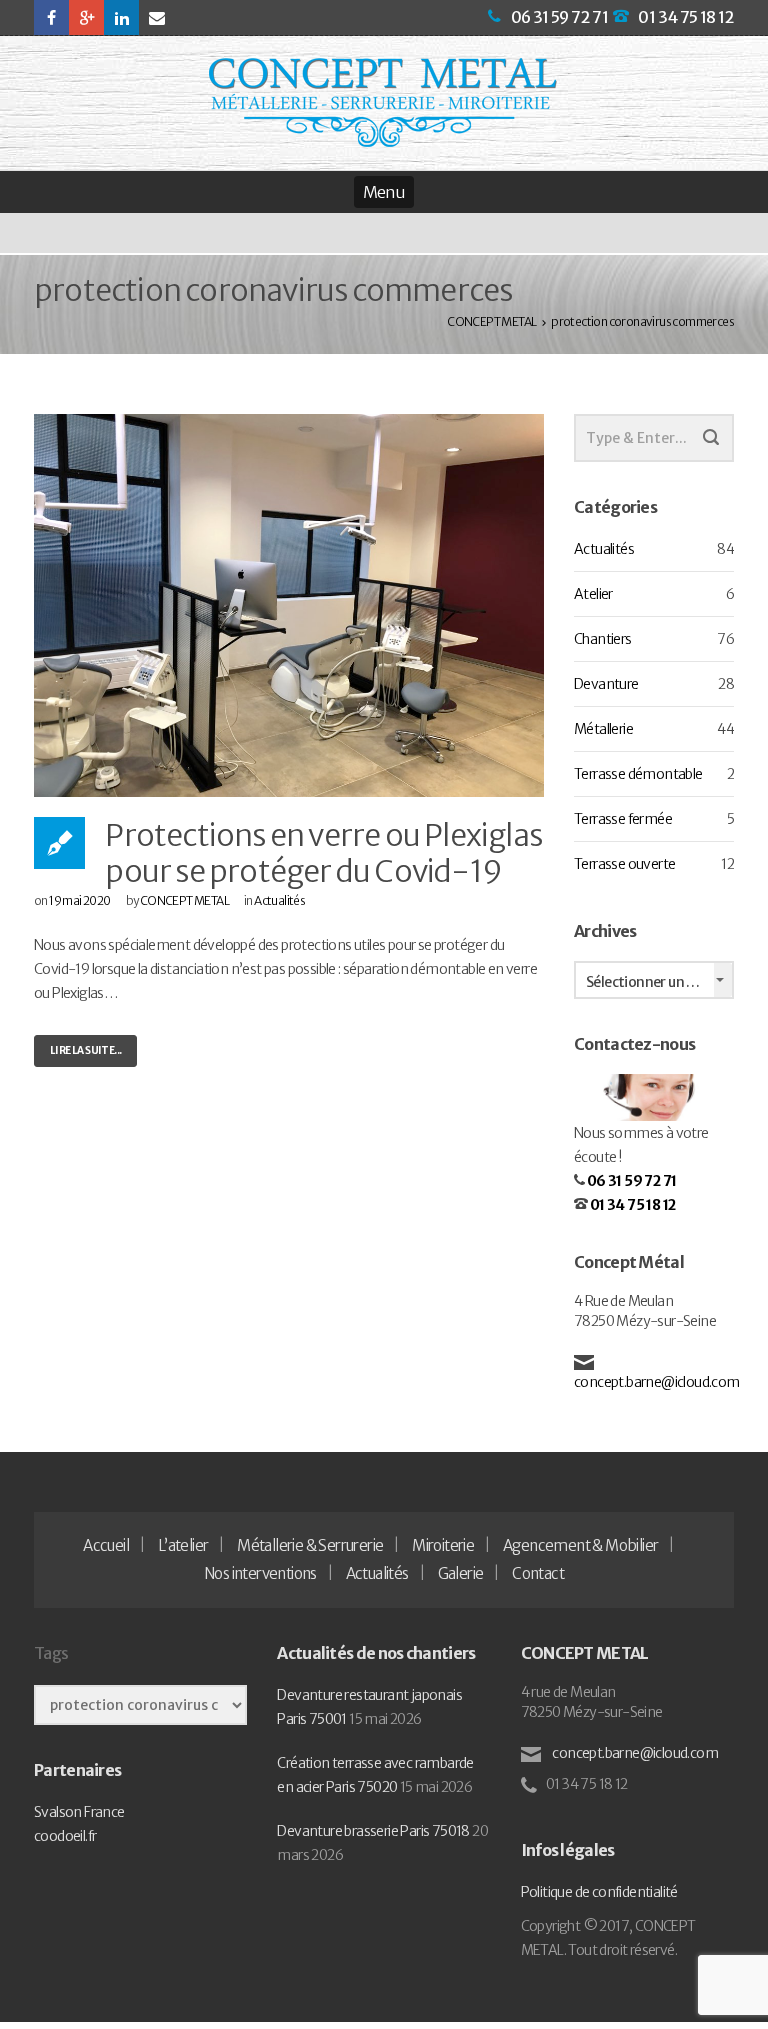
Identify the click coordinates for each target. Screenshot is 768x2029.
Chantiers (603, 639)
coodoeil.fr (65, 1836)
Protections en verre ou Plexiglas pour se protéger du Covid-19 (323, 853)
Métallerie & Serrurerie (310, 1545)
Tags (51, 1653)
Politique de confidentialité (599, 1892)
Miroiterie (443, 1545)
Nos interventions (260, 1573)
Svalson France (79, 1812)
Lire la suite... (85, 1050)
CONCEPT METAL (184, 900)
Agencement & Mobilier (580, 1545)
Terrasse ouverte (624, 864)
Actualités (279, 900)
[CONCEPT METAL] (383, 103)
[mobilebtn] (384, 192)
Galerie (461, 1573)
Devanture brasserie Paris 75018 (373, 1831)
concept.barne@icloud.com (657, 1382)
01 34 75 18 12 (686, 17)
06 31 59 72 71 (560, 17)
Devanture (606, 684)
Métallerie (603, 729)
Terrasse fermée (623, 819)
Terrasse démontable (638, 774)
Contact (538, 1573)
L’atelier (183, 1545)
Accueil (106, 1545)
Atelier (593, 594)
